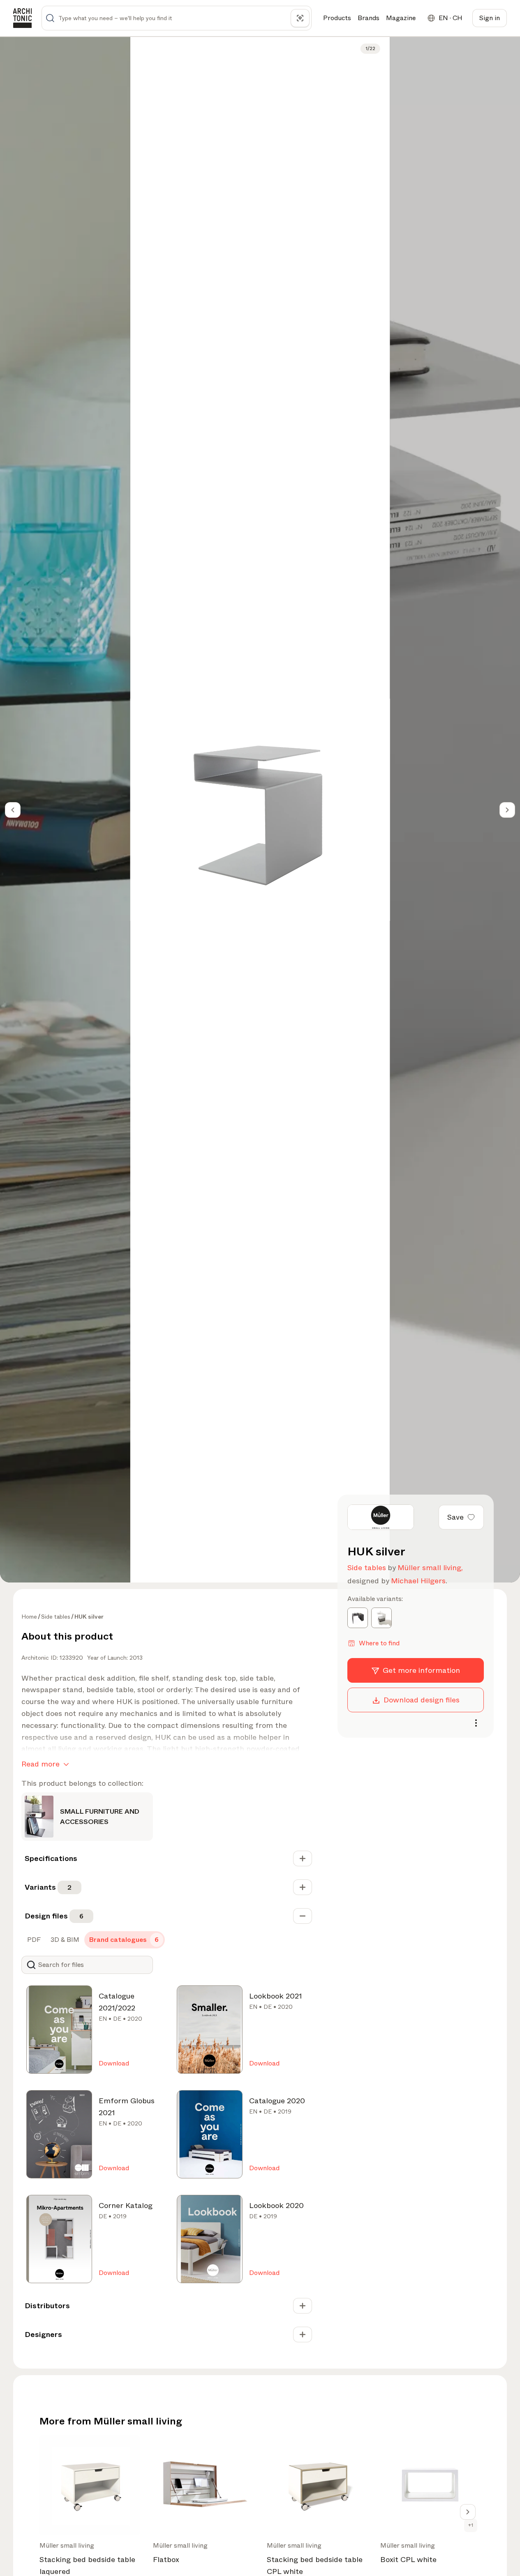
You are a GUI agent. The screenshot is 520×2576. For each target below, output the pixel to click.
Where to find (379, 1643)
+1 (471, 2525)
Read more (40, 1764)
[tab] (33, 1940)
